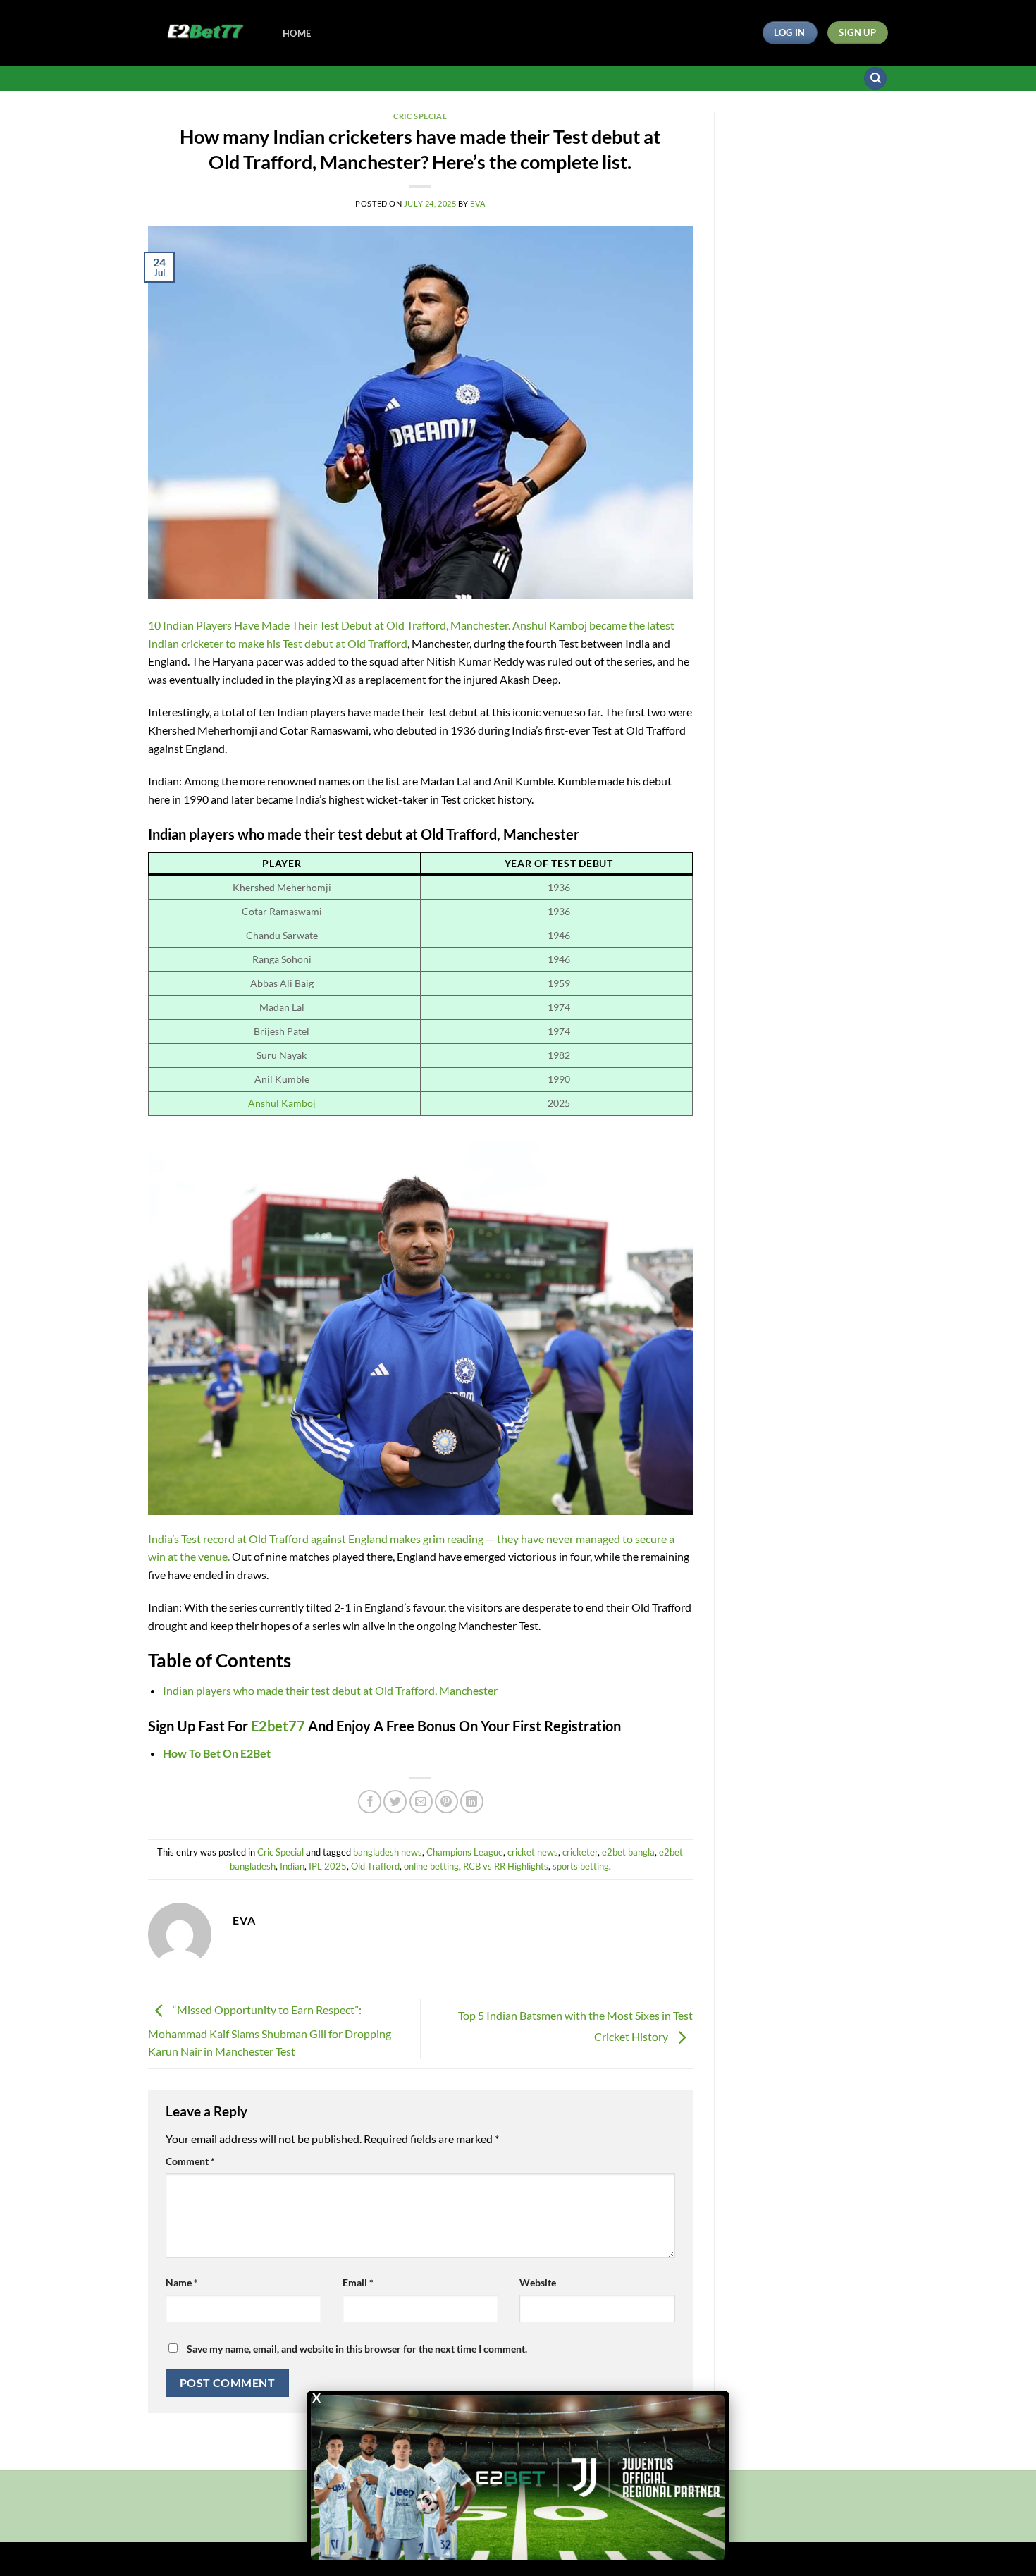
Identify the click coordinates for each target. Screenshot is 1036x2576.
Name (182, 2282)
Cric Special (420, 116)
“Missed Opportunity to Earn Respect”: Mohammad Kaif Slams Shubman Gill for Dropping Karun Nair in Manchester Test (270, 2031)
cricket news (533, 1852)
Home (297, 33)
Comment (190, 2161)
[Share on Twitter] (395, 1802)
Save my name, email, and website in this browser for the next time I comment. (357, 2349)
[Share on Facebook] (370, 1802)
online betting (431, 1866)
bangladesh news (388, 1852)
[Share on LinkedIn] (472, 1802)
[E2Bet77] (205, 33)
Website (538, 2282)
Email (358, 2282)
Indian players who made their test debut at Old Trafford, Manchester (330, 1690)
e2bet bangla (628, 1852)
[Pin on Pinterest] (446, 1802)
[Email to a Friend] (421, 1802)
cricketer (580, 1852)
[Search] (875, 79)
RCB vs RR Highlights (506, 1866)
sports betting (581, 1866)
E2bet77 (279, 1726)
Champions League (465, 1852)
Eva (477, 203)
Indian (292, 1866)
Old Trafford (375, 1866)
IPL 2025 (328, 1866)
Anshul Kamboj (282, 1103)
